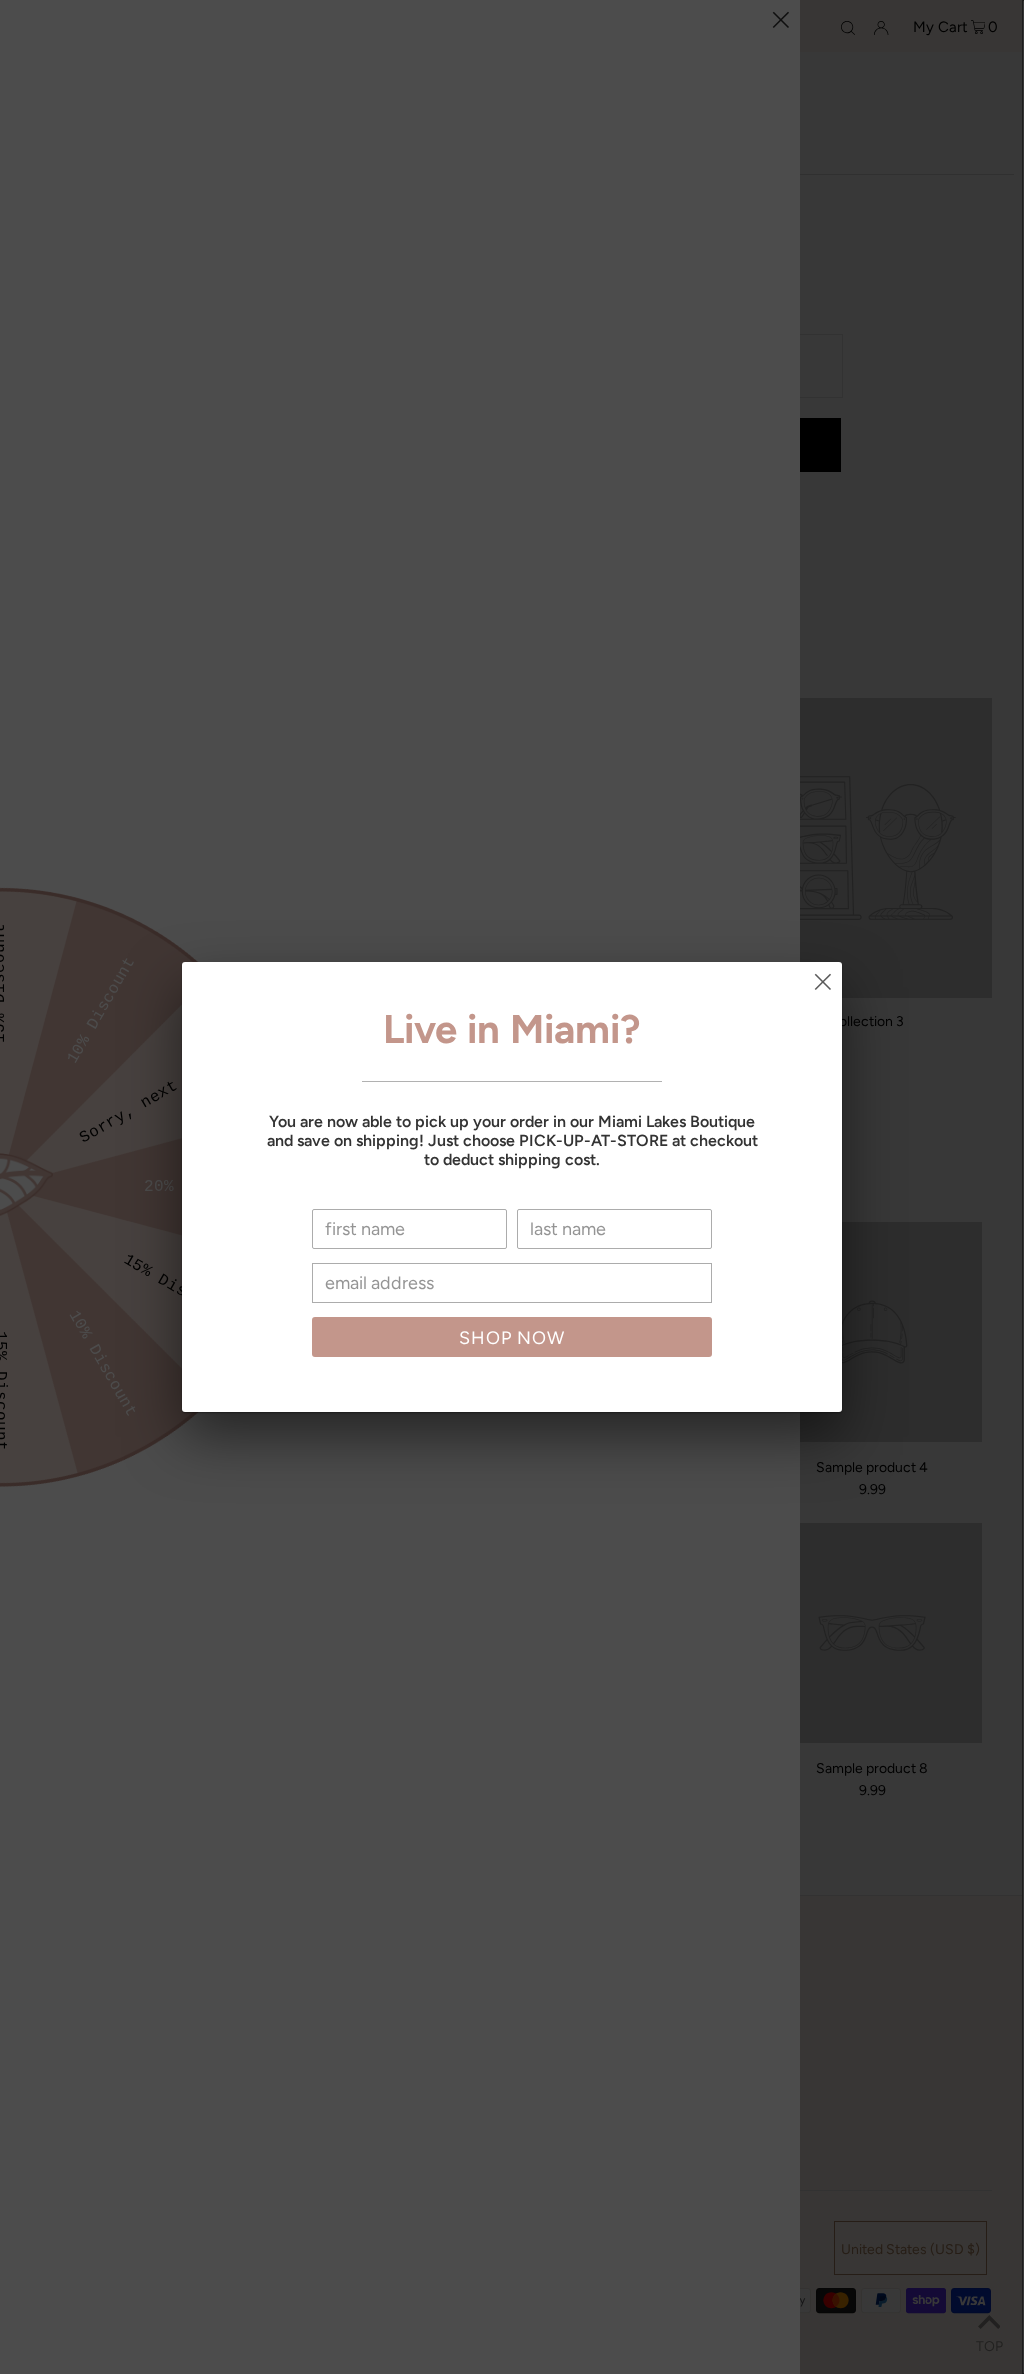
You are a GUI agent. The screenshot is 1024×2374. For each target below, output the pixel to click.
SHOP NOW (512, 1338)
